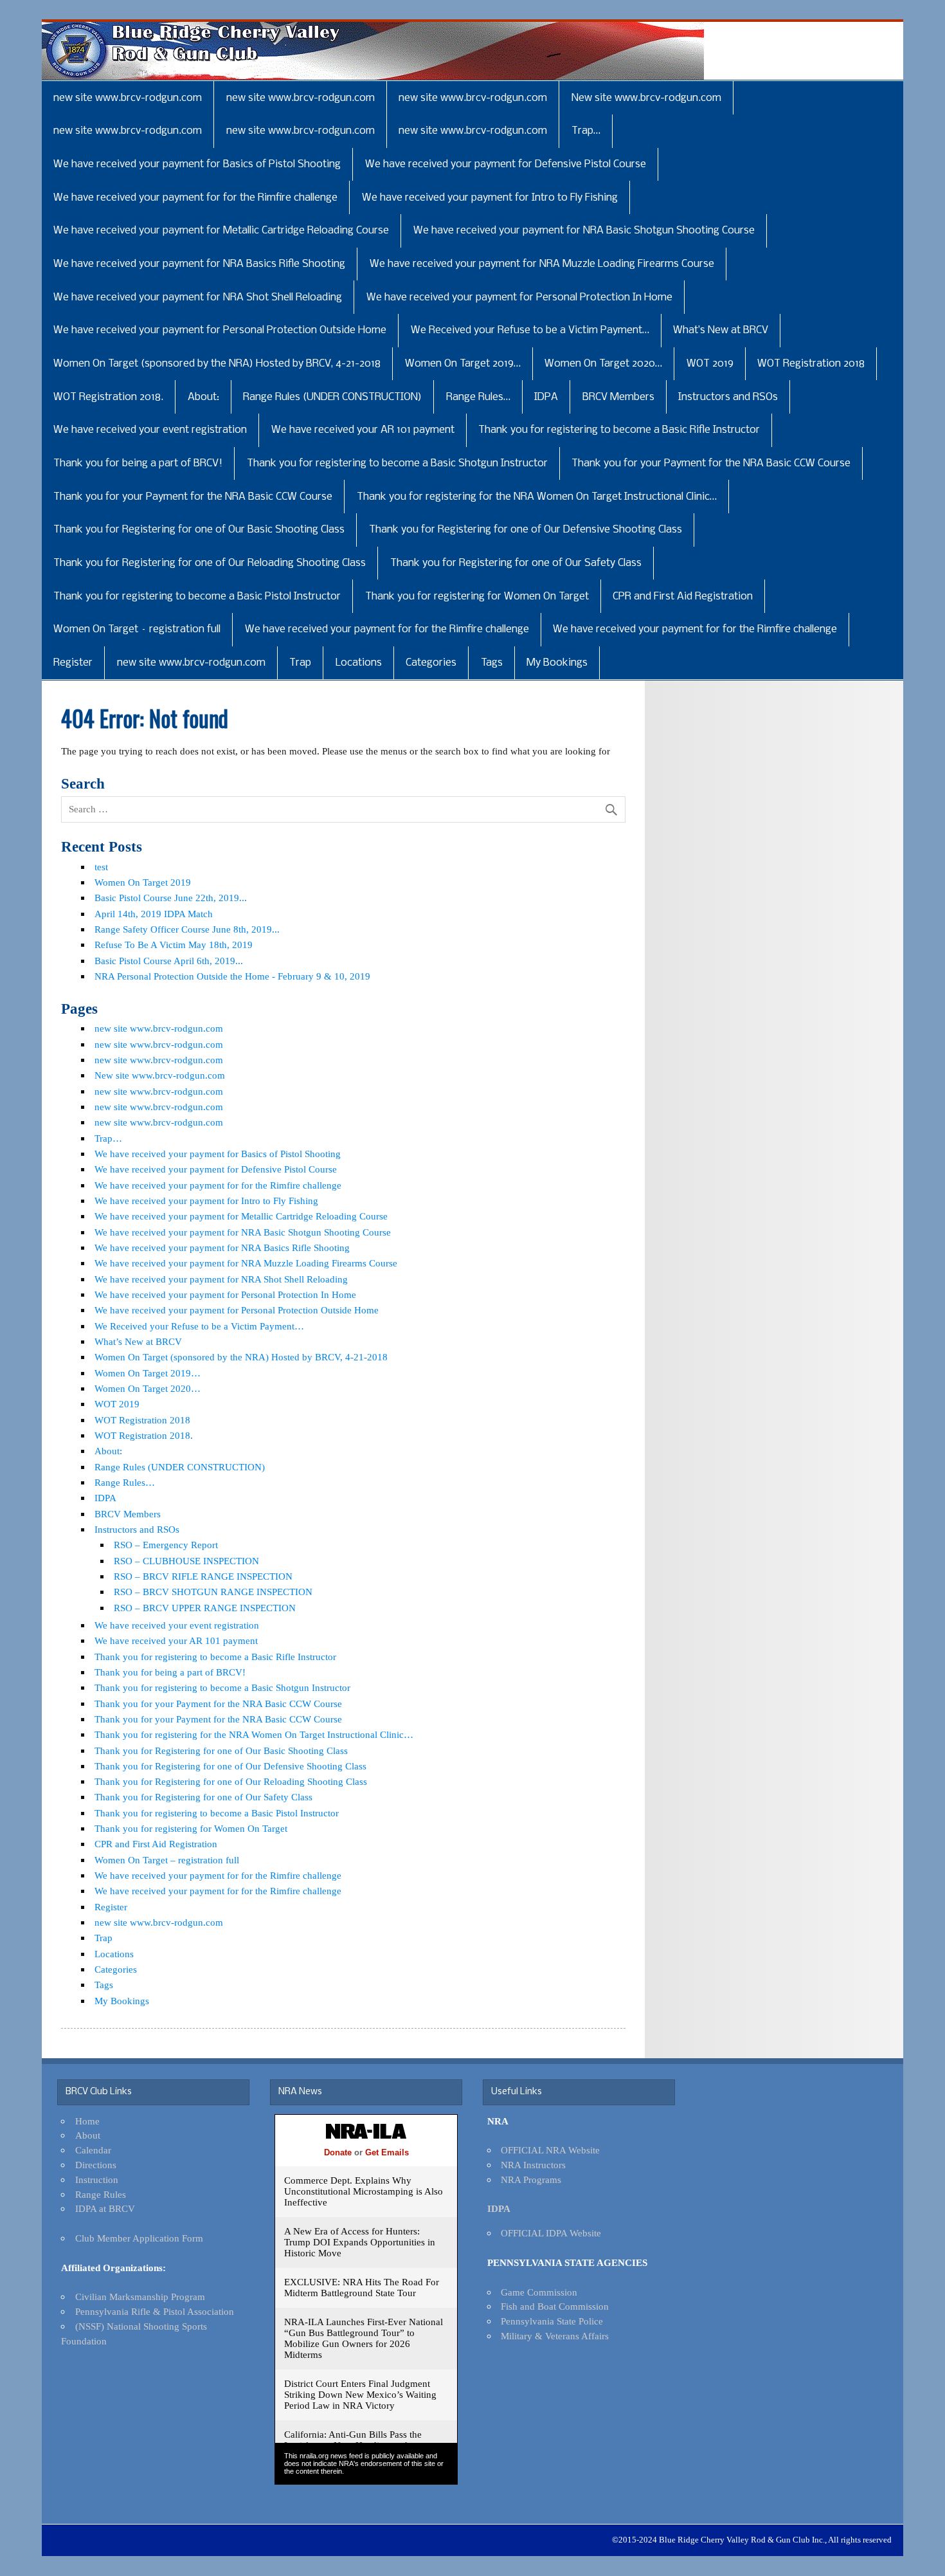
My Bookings (557, 663)
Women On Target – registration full (137, 629)
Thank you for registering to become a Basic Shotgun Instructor (397, 463)
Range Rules (101, 2194)
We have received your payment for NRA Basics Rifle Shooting (199, 264)
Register (73, 663)
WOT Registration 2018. (108, 397)
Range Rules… (478, 397)
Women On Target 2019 (143, 882)
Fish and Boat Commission (555, 2306)
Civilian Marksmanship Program (140, 2297)
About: (203, 397)
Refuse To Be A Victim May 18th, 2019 (174, 945)
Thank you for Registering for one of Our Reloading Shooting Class (210, 563)
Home (87, 2121)
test (101, 867)
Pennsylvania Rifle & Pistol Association (155, 2311)
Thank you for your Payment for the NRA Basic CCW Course (711, 463)
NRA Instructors (533, 2165)
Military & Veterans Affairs (555, 2336)
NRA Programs (531, 2179)
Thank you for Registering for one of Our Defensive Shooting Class (526, 530)
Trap (300, 663)
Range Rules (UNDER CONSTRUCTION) (332, 397)
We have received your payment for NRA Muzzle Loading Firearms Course (542, 264)
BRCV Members (618, 397)
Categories (431, 663)
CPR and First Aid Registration (683, 597)
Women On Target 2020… (603, 364)
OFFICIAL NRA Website (550, 2150)
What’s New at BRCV (721, 330)
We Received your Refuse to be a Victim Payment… (530, 330)
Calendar (93, 2150)
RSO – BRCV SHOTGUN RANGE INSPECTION (213, 1592)
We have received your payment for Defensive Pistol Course (506, 164)
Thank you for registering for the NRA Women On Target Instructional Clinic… (537, 497)
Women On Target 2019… (463, 364)
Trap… (586, 131)
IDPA (546, 397)
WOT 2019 (710, 364)
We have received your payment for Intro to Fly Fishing (490, 198)
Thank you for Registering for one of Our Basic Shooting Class (199, 530)
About (88, 2135)
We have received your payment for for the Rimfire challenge (195, 198)
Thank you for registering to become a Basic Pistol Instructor (197, 597)
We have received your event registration (150, 430)
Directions (96, 2165)
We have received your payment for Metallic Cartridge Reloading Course (221, 231)
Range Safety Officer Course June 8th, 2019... (187, 929)
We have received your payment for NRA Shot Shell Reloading (198, 297)
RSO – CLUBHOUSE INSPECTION (186, 1561)
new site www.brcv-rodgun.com (128, 98)
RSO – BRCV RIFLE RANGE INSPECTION (203, 1576)
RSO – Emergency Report (166, 1545)
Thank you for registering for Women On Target (477, 597)
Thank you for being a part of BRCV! (138, 463)
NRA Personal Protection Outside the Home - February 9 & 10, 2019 (232, 976)
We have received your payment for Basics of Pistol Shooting (197, 164)
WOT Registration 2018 (811, 364)
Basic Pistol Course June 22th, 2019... (171, 898)
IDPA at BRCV (105, 2208)
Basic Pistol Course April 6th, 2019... (169, 961)
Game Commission (539, 2292)
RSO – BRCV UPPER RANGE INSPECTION (205, 1608)
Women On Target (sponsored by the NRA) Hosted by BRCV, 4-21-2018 (217, 364)
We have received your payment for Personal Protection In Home (519, 297)
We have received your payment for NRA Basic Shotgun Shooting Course (584, 231)
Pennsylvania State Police (552, 2321)
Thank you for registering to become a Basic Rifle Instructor (619, 430)
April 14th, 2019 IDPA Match (154, 914)
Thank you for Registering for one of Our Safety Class (516, 563)
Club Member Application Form (139, 2238)
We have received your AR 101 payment (363, 430)
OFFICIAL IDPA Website (551, 2233)
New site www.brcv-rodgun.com (646, 98)
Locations (359, 663)
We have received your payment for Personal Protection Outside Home (220, 330)
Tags (492, 663)
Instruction (97, 2179)
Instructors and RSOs (728, 397)
